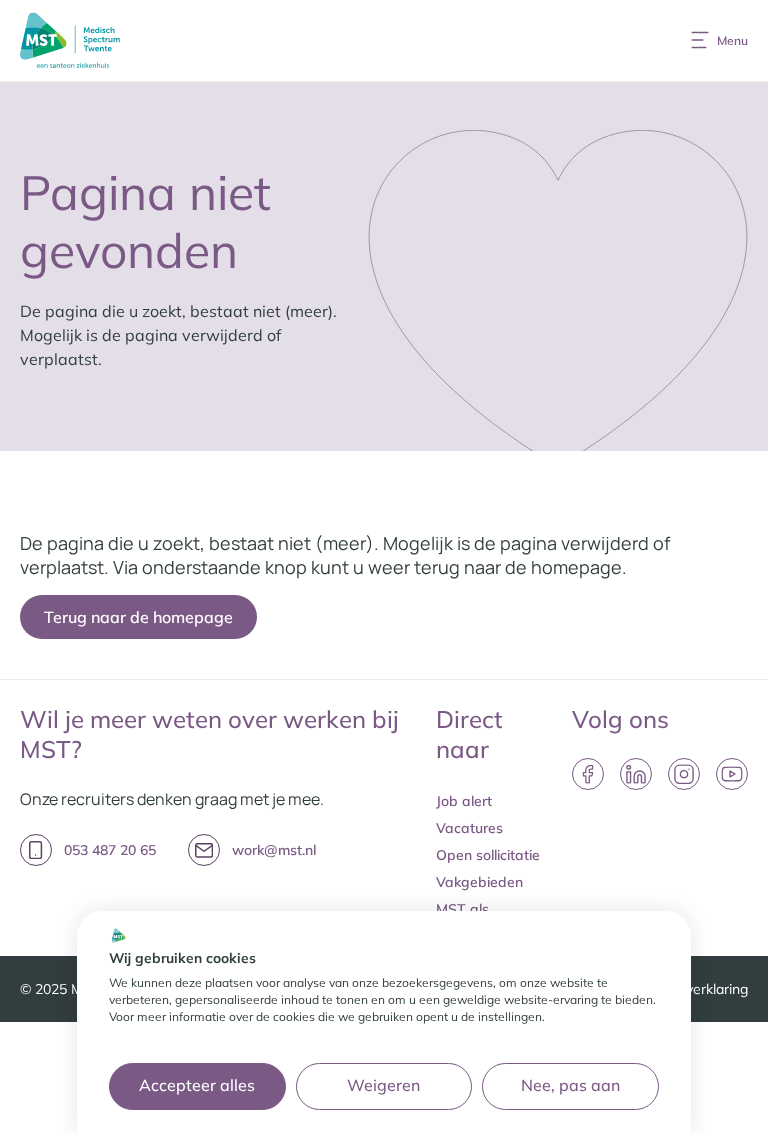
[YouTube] (732, 774)
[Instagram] (684, 774)
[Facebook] (588, 774)
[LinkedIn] (636, 774)
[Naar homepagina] (70, 40)
